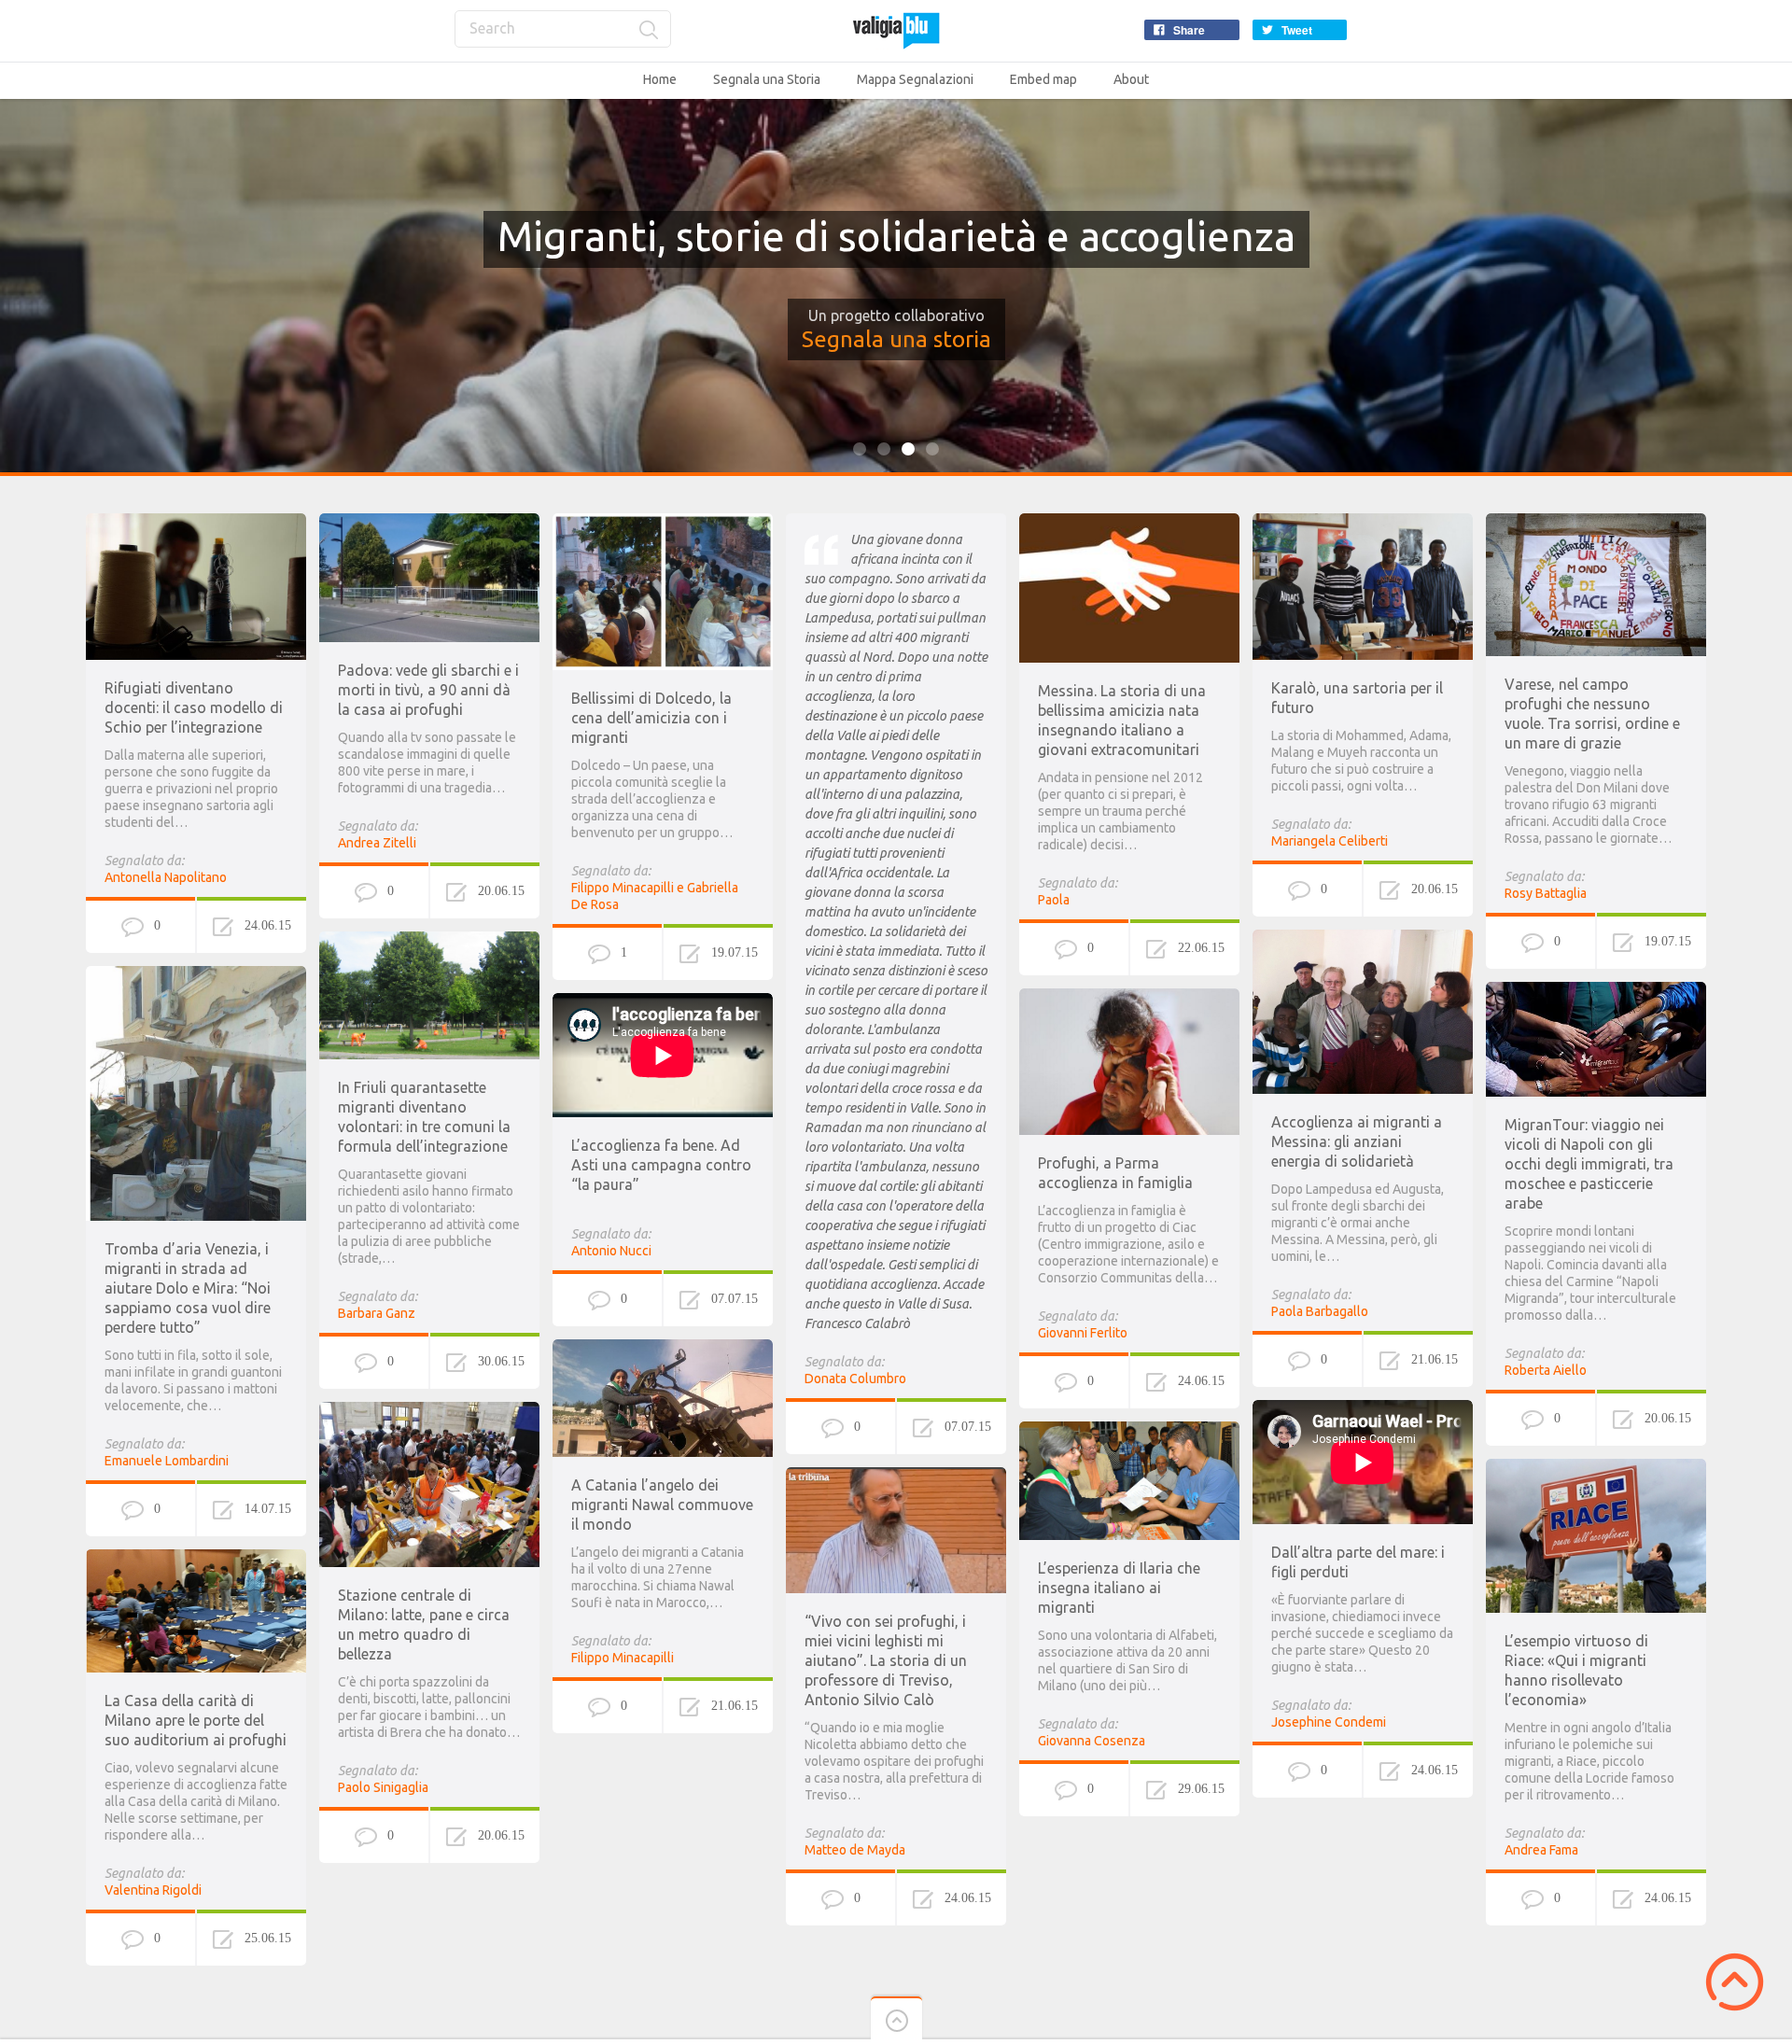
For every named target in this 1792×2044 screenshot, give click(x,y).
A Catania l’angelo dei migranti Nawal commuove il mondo (662, 1505)
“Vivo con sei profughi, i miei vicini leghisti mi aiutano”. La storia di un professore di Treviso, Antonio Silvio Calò (886, 1660)
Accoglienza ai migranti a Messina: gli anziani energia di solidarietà (1357, 1141)
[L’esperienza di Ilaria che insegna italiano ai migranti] (1129, 1430)
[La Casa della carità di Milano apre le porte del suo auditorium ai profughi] (196, 1558)
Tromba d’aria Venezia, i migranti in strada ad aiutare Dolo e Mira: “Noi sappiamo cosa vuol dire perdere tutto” (188, 1288)
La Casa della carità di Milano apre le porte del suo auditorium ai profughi (196, 1720)
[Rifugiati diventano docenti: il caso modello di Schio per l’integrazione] (196, 522)
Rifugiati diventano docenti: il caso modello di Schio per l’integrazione (194, 707)
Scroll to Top (1735, 1982)
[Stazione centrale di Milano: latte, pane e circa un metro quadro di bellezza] (429, 1410)
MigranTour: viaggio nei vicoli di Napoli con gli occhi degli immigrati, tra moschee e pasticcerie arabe (1589, 1164)
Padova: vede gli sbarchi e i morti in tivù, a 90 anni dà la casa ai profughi (428, 690)
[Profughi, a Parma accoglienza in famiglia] (1129, 997)
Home (660, 79)
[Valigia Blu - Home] (896, 30)
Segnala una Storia (767, 79)
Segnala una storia (896, 339)
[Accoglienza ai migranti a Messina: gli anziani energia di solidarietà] (1363, 938)
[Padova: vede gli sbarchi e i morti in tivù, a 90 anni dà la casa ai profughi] (429, 522)
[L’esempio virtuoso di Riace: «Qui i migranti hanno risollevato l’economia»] (1596, 1467)
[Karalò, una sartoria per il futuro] (1363, 522)
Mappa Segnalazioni (915, 79)
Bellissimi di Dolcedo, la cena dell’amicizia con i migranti (651, 718)
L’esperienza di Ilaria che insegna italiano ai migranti (1119, 1588)
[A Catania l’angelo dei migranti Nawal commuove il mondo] (663, 1348)
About (1131, 79)
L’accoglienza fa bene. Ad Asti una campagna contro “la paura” (661, 1165)
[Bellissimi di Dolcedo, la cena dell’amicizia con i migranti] (663, 522)
